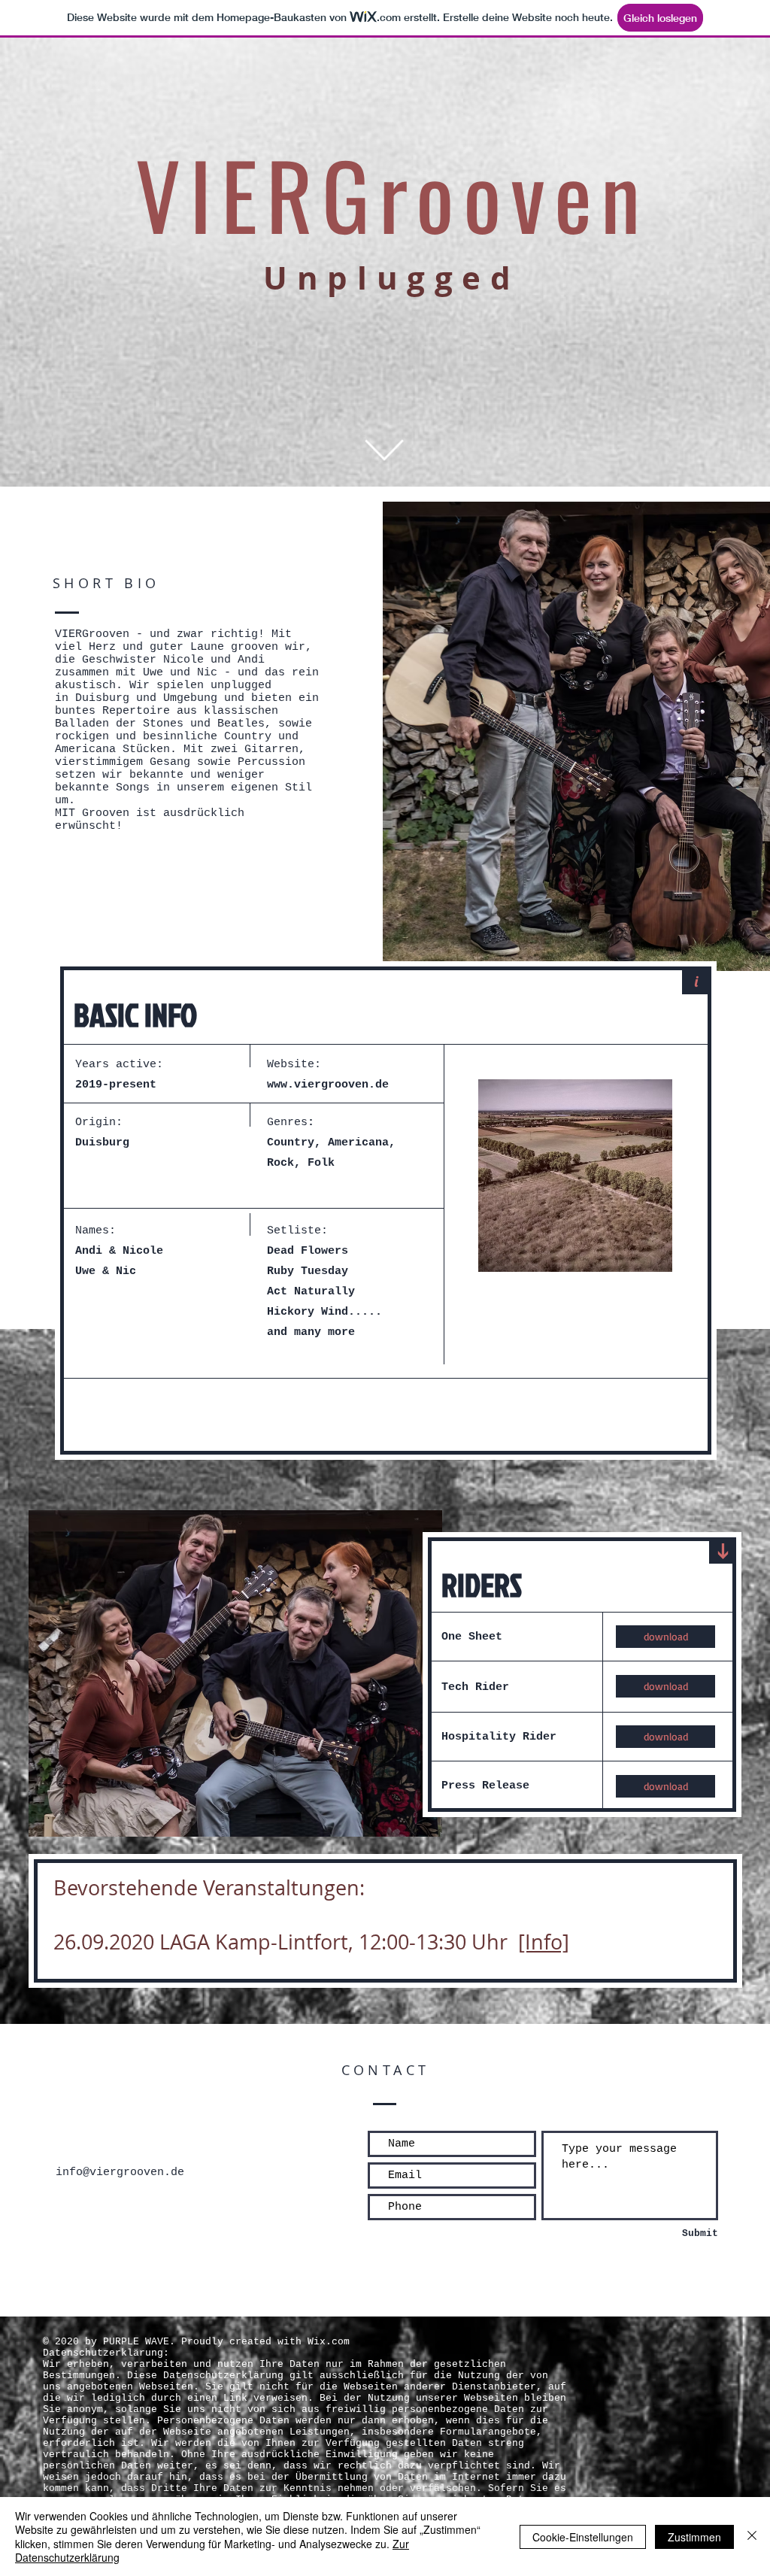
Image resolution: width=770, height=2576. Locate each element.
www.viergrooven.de (328, 1085)
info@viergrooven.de (120, 2172)
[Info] (544, 1942)
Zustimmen (694, 2537)
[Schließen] (752, 2537)
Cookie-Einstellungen (583, 2537)
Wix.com (329, 2342)
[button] (575, 1176)
